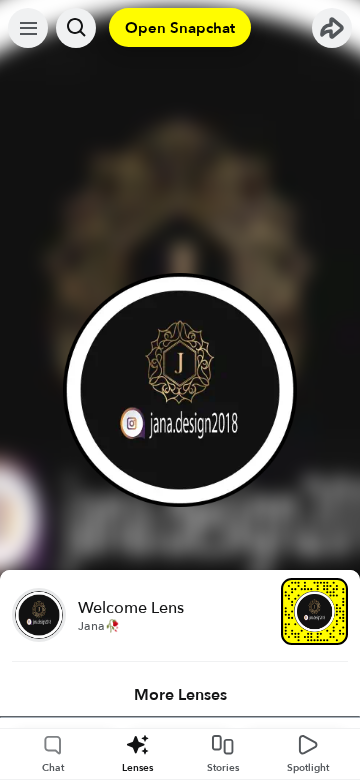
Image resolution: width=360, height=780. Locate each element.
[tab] (180, 695)
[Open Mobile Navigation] (28, 28)
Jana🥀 (99, 626)
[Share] (332, 28)
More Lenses (180, 695)
